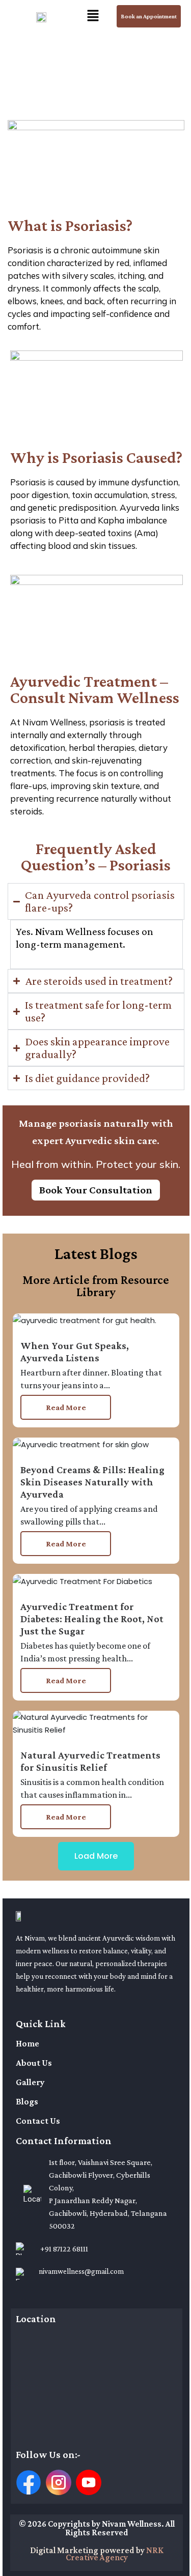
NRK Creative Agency (115, 2554)
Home (28, 2043)
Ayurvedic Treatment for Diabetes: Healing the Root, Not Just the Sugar (92, 1619)
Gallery (30, 2082)
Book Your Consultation (96, 1190)
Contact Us (38, 2121)
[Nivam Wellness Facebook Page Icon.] (29, 2482)
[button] (93, 16)
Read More (66, 1407)
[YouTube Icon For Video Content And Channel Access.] (89, 2482)
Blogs (27, 2101)
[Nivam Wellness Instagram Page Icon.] (59, 2482)
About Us (34, 2063)
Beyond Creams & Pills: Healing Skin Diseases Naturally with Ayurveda (92, 1482)
